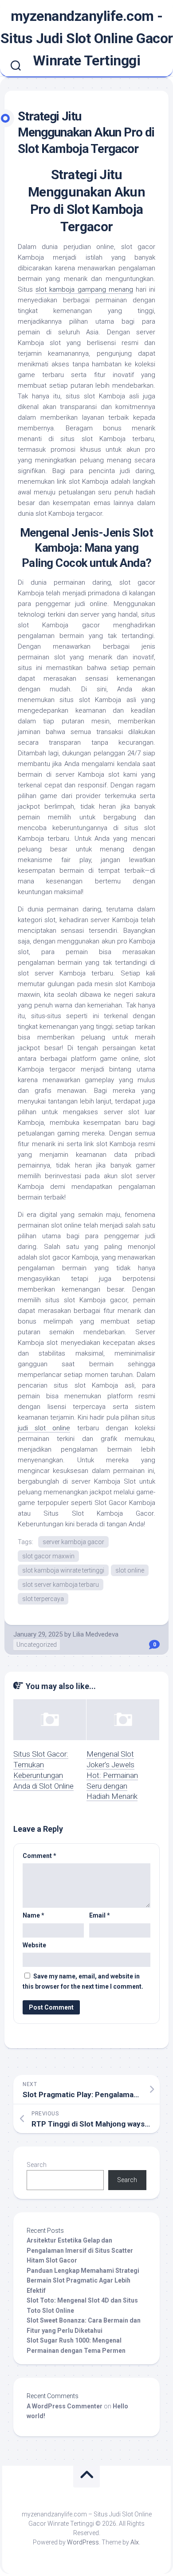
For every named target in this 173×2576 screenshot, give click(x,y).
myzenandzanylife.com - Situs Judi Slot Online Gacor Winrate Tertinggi (87, 38)
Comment (39, 1856)
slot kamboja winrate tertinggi (63, 1570)
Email (100, 1915)
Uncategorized (37, 1645)
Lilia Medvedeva (96, 1634)
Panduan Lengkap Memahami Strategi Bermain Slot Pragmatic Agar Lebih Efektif (83, 2281)
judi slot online (44, 1428)
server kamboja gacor (73, 1542)
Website (34, 1945)
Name (33, 1915)
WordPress (83, 2542)
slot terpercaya (43, 1599)
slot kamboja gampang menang (84, 289)
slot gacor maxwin (48, 1556)
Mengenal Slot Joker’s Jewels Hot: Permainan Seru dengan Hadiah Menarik (112, 1775)
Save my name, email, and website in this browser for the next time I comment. (83, 1981)
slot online (130, 1570)
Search (37, 2165)
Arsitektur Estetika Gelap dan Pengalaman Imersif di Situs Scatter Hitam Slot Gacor (80, 2250)
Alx (135, 2542)
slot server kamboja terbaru (61, 1585)
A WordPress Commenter (65, 2406)
